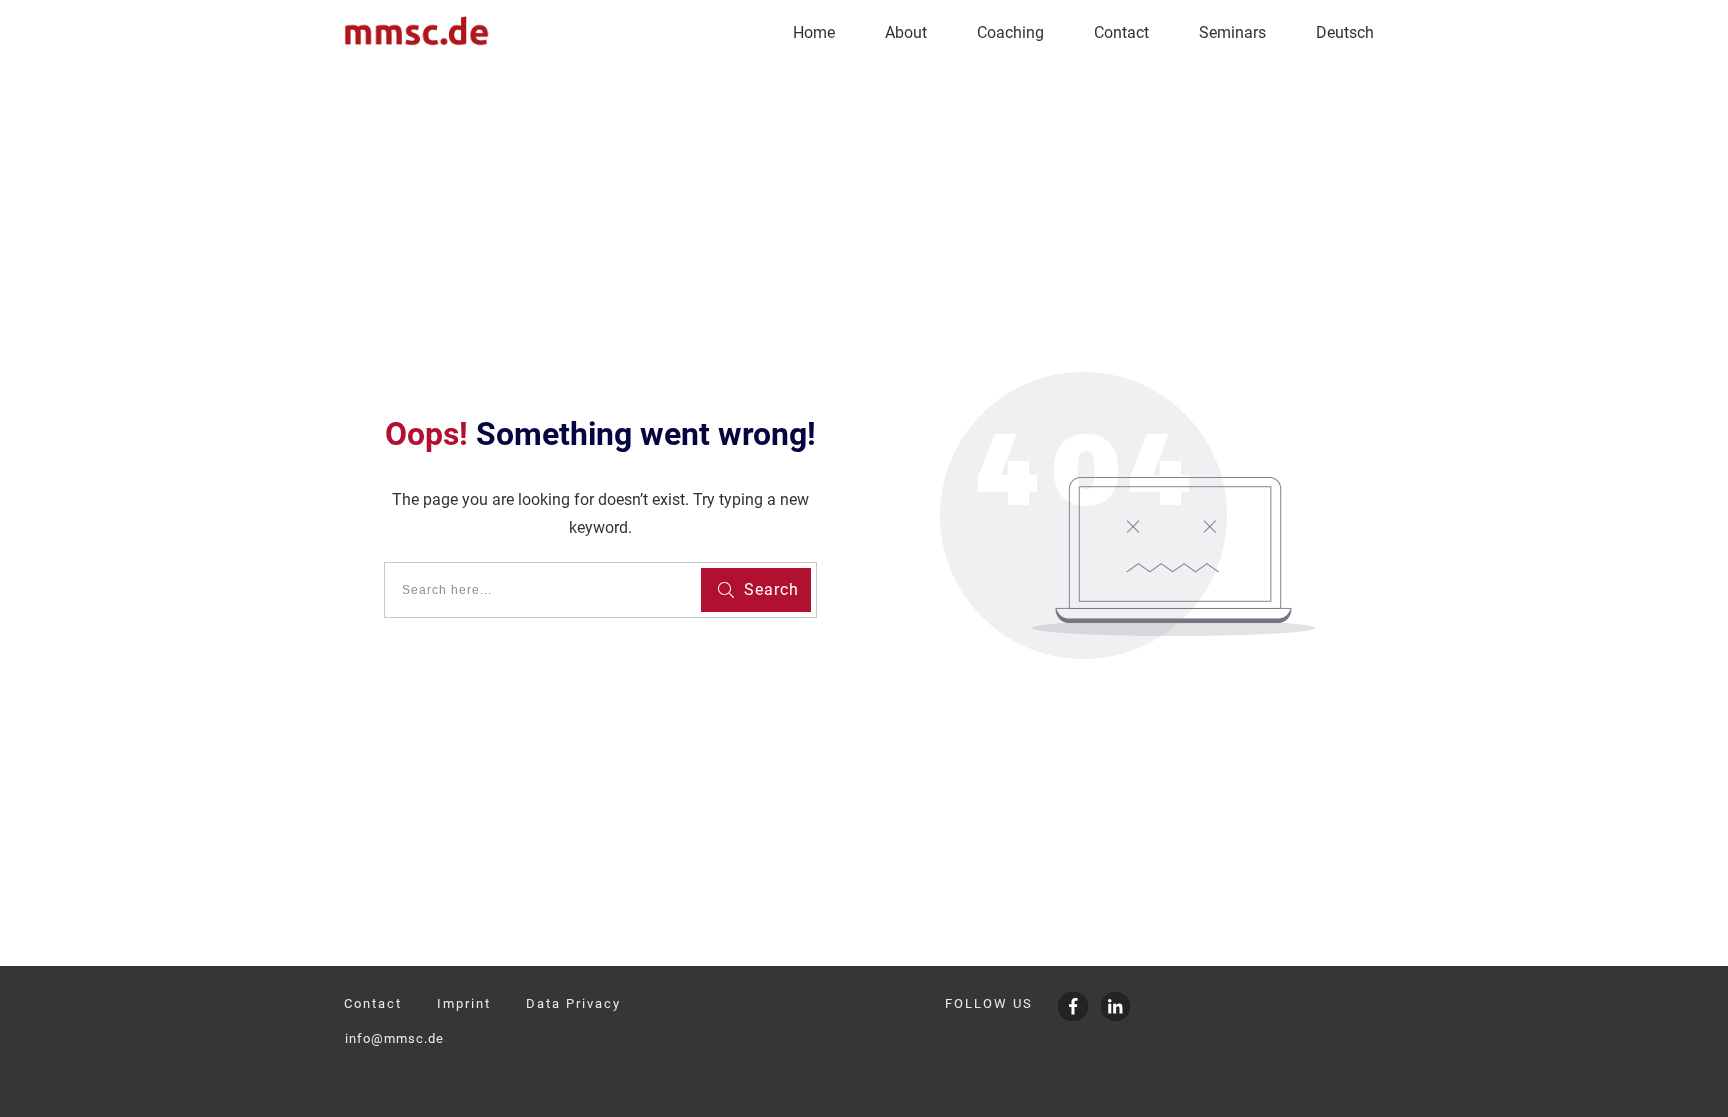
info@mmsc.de (394, 1038)
